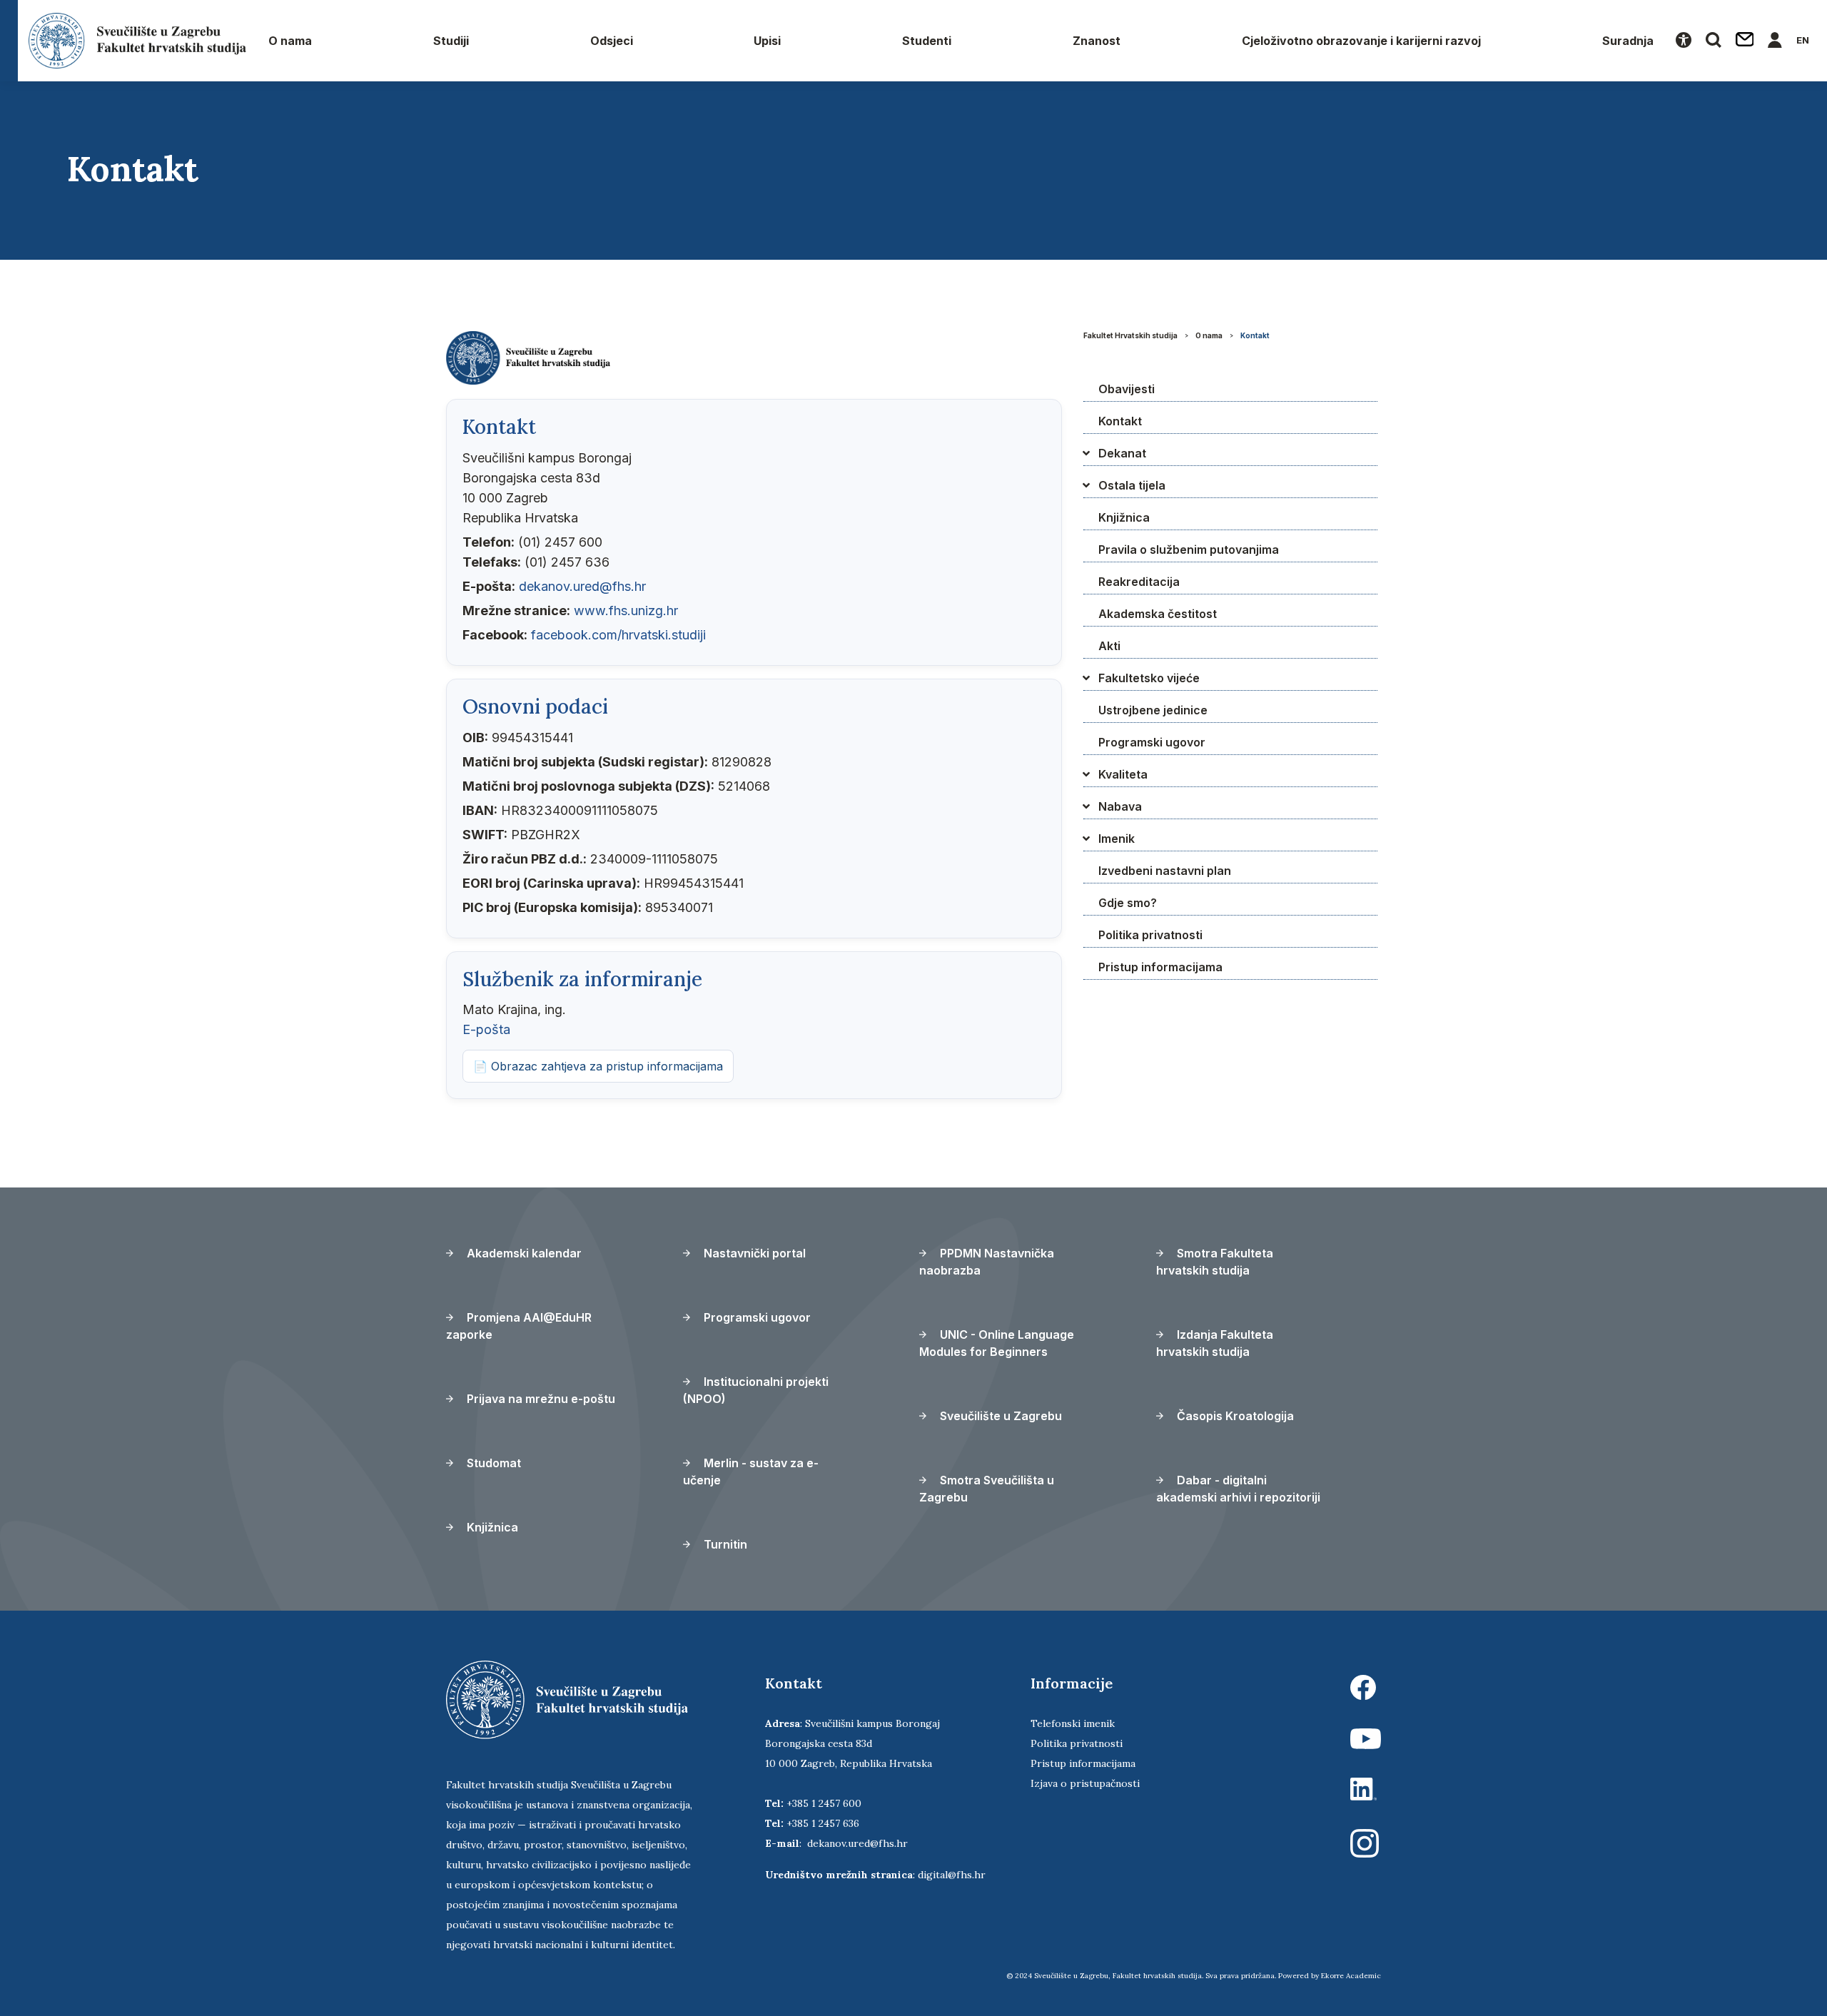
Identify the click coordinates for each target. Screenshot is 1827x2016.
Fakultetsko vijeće (1149, 678)
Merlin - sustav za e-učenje (751, 1472)
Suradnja (1628, 41)
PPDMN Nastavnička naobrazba (987, 1262)
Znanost (1097, 41)
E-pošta (486, 1029)
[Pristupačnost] (1684, 41)
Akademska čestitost (1158, 614)
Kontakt (1255, 335)
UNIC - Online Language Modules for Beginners (997, 1343)
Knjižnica (1124, 517)
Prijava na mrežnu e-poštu (540, 1399)
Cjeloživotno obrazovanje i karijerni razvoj (1361, 41)
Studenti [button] (927, 41)
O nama (290, 41)
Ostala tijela (1132, 485)
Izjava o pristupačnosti (1085, 1783)
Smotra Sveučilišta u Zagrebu (987, 1489)
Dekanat (1122, 453)
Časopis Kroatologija (1234, 1416)
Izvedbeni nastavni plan (1165, 871)
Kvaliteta (1123, 774)
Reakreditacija (1139, 582)
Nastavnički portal (753, 1253)
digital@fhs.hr (952, 1875)
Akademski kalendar (523, 1253)
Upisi (767, 41)
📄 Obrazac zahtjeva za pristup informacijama (598, 1066)
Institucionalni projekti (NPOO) (756, 1390)
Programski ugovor (1152, 742)
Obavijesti (1127, 389)
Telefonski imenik (1073, 1723)
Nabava (1120, 806)
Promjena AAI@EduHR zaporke (519, 1326)
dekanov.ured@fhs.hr (582, 586)
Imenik (1117, 839)
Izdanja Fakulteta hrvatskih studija (1215, 1343)
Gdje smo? (1128, 903)
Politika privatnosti (1150, 935)
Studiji (451, 41)
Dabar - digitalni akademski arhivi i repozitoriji (1238, 1489)
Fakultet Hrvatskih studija (1130, 335)
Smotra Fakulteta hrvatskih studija (1215, 1262)
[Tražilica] (1714, 41)
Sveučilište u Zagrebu (999, 1416)
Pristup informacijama (1160, 967)
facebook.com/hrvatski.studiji (618, 635)
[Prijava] (1775, 41)
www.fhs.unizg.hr (626, 611)
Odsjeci (612, 41)
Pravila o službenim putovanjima (1189, 549)
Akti (1109, 646)
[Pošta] (1745, 41)
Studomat (492, 1463)
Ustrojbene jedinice (1153, 710)
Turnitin (724, 1544)
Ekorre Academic (1351, 1976)
